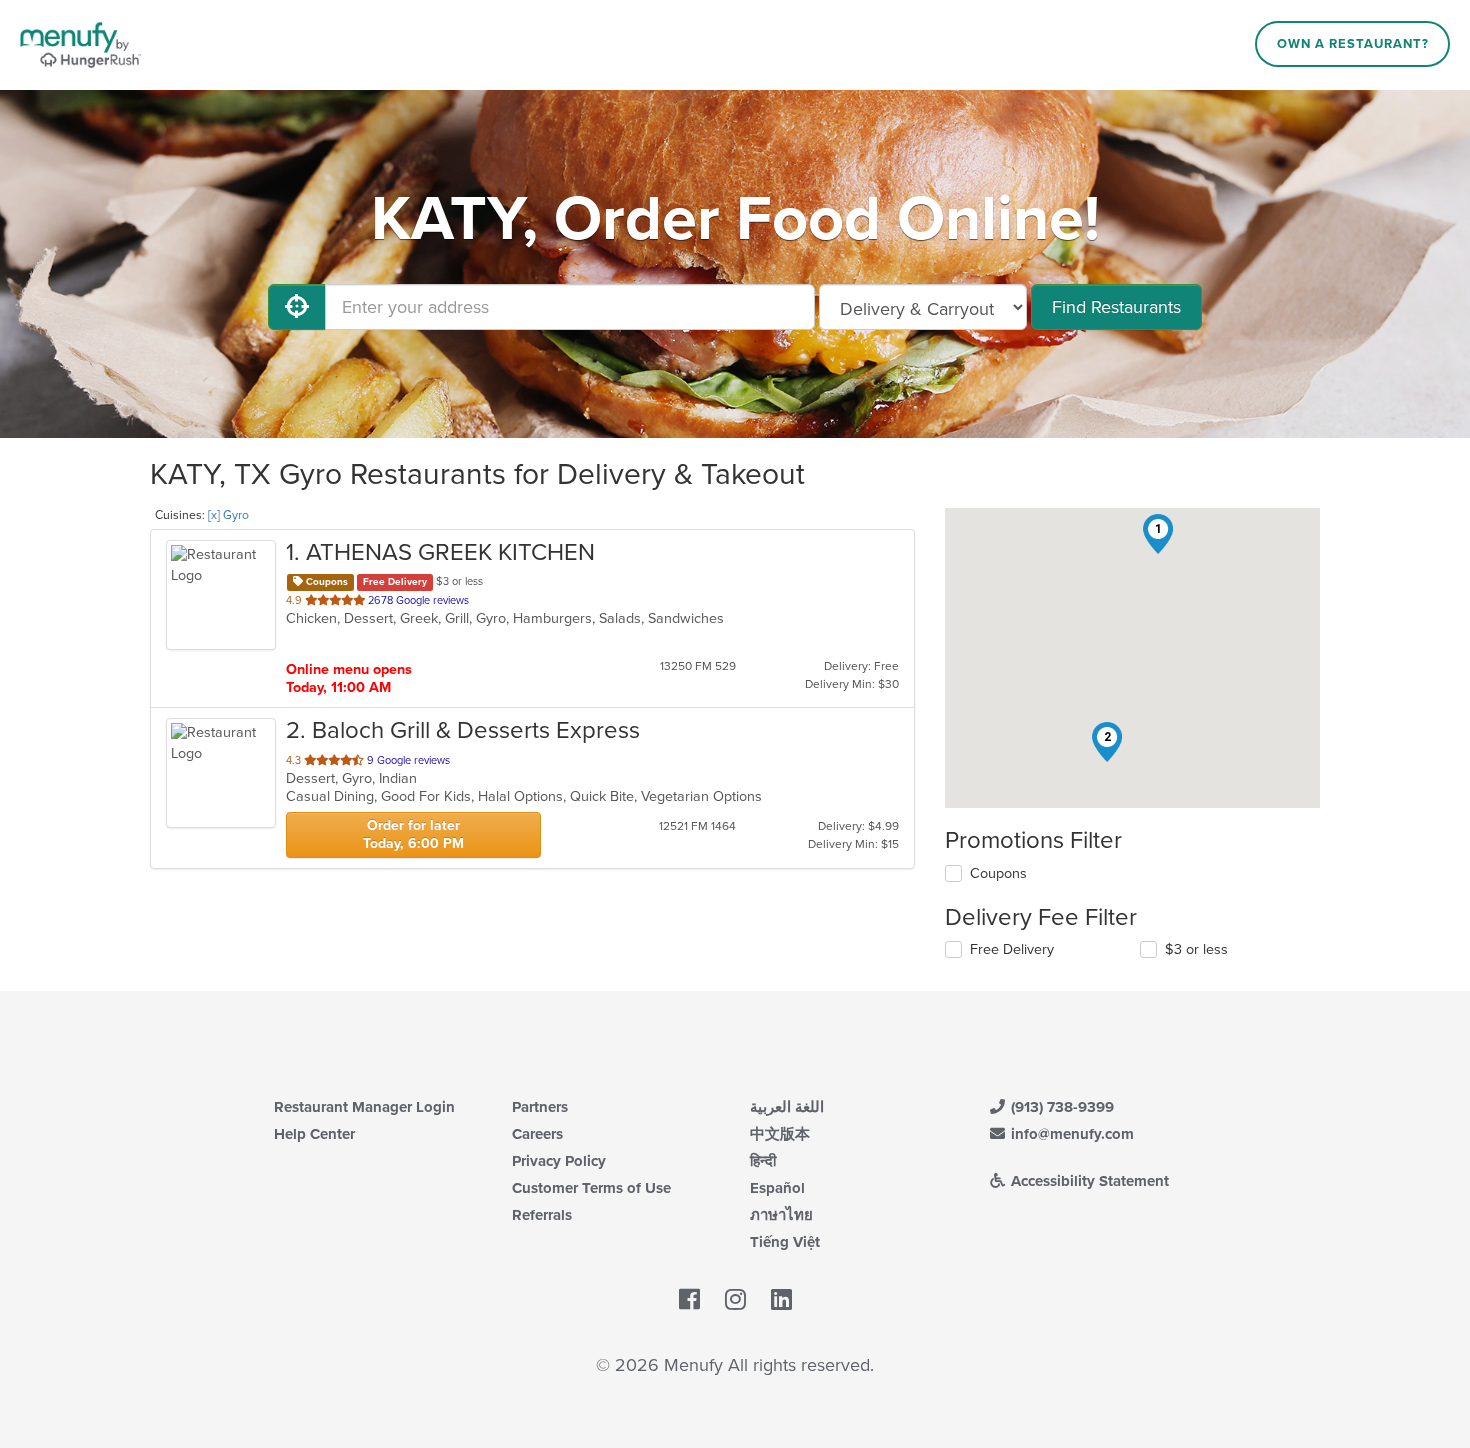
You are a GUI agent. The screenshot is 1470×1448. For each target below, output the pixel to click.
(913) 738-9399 (1060, 1107)
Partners (540, 1107)
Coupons (998, 873)
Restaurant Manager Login (364, 1107)
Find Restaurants (1116, 307)
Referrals (542, 1215)
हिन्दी (763, 1161)
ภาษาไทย (781, 1215)
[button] (1158, 534)
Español (777, 1188)
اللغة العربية (787, 1107)
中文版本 (780, 1134)
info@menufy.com (1070, 1134)
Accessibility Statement (1088, 1181)
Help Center (314, 1134)
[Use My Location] (297, 307)
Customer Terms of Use (591, 1188)
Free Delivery (1012, 949)
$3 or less (1196, 949)
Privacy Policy (559, 1161)
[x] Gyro (228, 515)
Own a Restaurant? (1353, 44)
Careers (537, 1134)
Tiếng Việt (785, 1242)
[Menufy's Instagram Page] (735, 1300)
